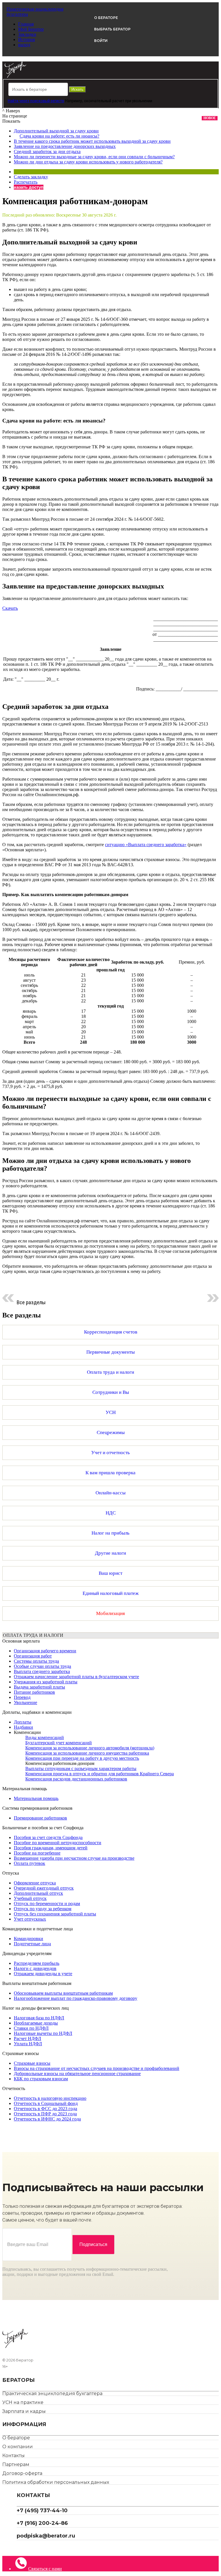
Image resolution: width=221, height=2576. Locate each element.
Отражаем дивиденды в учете (43, 1974)
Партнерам (16, 2464)
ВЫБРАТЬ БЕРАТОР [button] (112, 29)
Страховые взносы (32, 2063)
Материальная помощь (36, 1798)
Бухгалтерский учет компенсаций (59, 1743)
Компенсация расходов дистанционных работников (76, 1779)
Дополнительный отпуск (38, 1893)
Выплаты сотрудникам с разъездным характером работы (81, 1769)
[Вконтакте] (23, 2548)
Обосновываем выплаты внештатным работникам (63, 1993)
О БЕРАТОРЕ (106, 18)
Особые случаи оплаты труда (42, 1666)
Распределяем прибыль (37, 1963)
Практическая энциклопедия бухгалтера (52, 2393)
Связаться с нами (45, 2569)
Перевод (22, 1697)
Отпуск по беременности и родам (47, 1903)
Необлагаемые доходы (36, 2023)
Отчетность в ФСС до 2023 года (45, 2109)
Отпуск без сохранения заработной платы (55, 1914)
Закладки (27, 34)
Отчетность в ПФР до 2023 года (45, 2114)
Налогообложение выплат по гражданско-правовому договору (76, 1998)
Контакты (14, 2456)
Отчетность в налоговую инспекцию (50, 2098)
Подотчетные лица (32, 1944)
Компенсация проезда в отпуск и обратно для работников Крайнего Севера (100, 1774)
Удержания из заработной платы (46, 1682)
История (26, 39)
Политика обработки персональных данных (56, 2482)
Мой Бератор (31, 29)
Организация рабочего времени (45, 1651)
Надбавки (23, 1727)
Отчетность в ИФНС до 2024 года (47, 2119)
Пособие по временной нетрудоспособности (58, 1843)
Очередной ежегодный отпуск (44, 1888)
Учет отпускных (30, 1919)
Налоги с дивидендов (35, 1968)
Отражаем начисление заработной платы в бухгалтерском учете (76, 1677)
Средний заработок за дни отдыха (47, 152)
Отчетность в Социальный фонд (46, 2103)
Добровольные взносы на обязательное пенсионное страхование (77, 2074)
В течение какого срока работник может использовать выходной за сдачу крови (92, 141)
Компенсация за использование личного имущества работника (87, 1753)
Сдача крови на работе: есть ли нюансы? (59, 136)
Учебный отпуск (30, 1898)
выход (24, 45)
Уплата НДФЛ (28, 2044)
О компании (18, 2447)
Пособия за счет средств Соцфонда (48, 1837)
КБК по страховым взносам (41, 2079)
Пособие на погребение (37, 1853)
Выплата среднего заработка (42, 1671)
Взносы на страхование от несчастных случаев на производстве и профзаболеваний (97, 2068)
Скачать (10, 608)
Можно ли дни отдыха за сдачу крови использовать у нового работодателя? (88, 162)
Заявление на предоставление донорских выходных (65, 146)
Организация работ (33, 1656)
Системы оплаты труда (36, 1661)
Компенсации (27, 1732)
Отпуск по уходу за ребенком (43, 1909)
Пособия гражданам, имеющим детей (51, 1848)
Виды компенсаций (45, 1737)
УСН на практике (23, 2402)
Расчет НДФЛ (27, 2038)
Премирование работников (40, 1818)
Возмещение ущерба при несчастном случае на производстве (74, 1858)
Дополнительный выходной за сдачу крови (56, 131)
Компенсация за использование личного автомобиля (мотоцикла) (90, 1748)
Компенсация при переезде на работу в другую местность (82, 1758)
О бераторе (16, 2438)
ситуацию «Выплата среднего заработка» (146, 845)
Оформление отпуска (35, 1883)
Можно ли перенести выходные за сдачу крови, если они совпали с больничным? (94, 157)
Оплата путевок (29, 1863)
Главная (26, 24)
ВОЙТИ (101, 41)
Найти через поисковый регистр (36, 101)
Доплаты (23, 1722)
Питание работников (34, 1692)
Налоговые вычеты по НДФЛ (43, 2033)
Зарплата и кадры (24, 2411)
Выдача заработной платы (39, 1687)
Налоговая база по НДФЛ (39, 2018)
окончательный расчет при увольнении (118, 101)
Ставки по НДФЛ (31, 2028)
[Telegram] (19, 2548)
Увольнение (25, 1702)
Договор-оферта (22, 2473)
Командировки (28, 1939)
